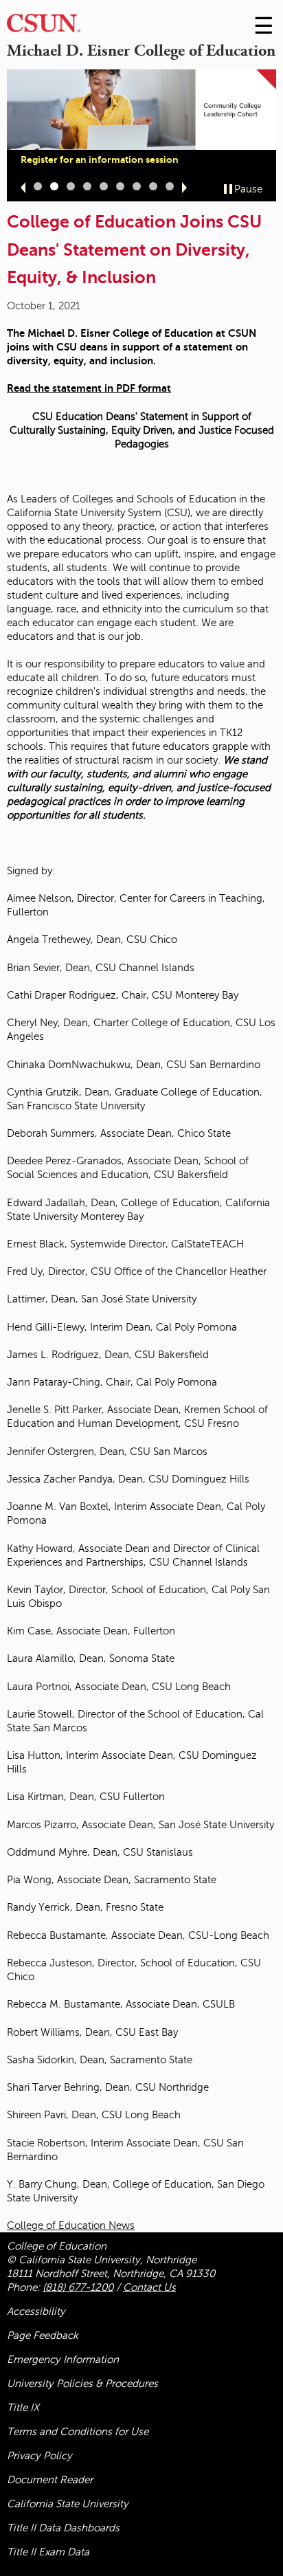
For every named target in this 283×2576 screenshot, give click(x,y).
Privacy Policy (39, 2456)
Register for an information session (100, 159)
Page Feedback (43, 2335)
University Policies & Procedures (82, 2384)
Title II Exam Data (48, 2552)
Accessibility (36, 2311)
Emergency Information (63, 2360)
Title (23, 2408)
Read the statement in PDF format (89, 388)
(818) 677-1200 (78, 2287)
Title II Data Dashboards (63, 2528)
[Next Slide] (184, 188)
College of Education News (71, 2225)
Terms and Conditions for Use (78, 2432)
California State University (68, 2504)
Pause (248, 189)
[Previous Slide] (23, 188)
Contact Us (149, 2287)
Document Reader (50, 2480)
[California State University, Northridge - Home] (44, 26)
